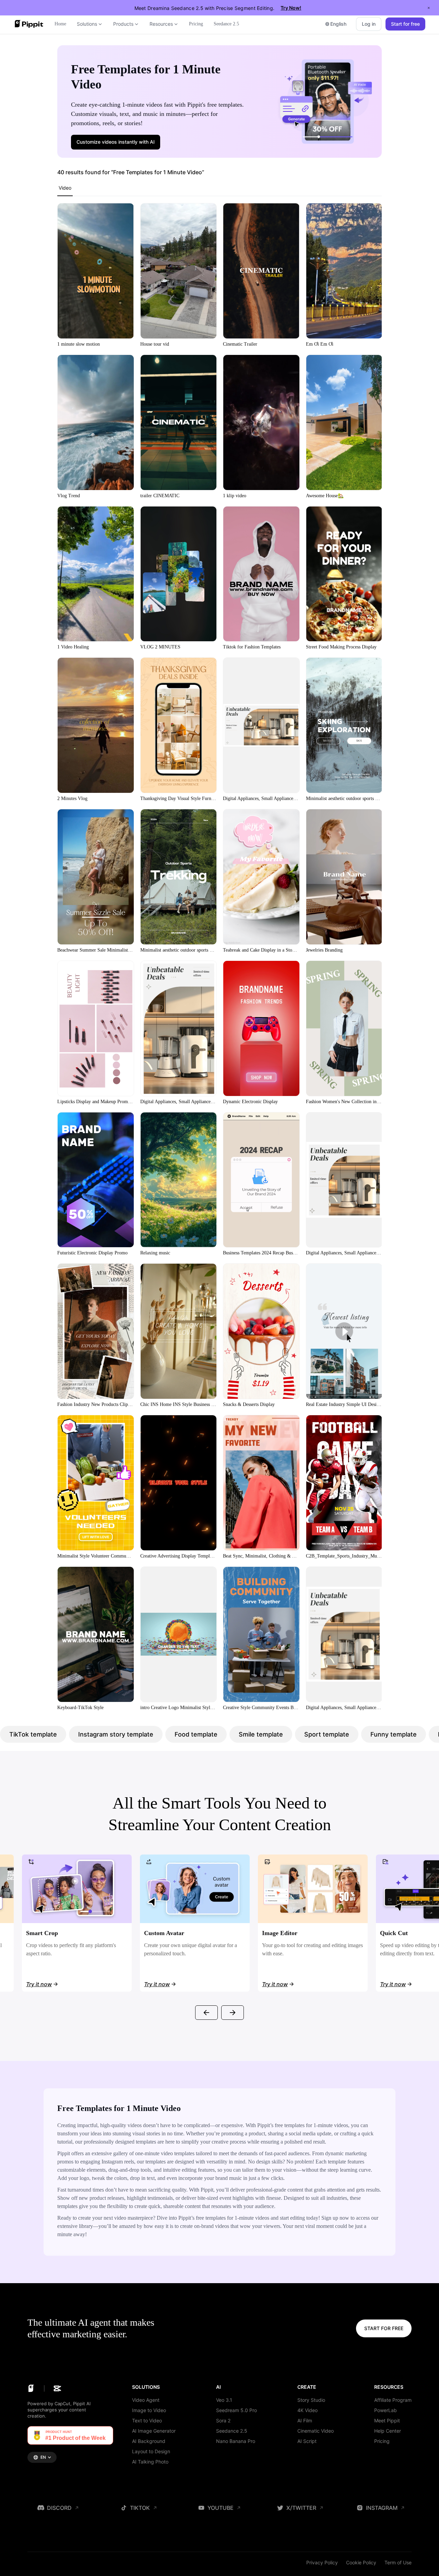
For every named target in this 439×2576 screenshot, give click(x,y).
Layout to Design (151, 2451)
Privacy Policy (322, 2562)
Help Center (388, 2431)
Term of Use (398, 2562)
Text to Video (147, 2420)
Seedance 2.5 (232, 2431)
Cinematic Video (316, 2431)
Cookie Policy (361, 2562)
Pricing (382, 2441)
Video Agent (146, 2400)
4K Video (307, 2410)
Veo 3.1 (224, 2400)
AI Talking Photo (150, 2462)
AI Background (149, 2441)
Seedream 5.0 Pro (236, 2410)
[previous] (206, 2013)
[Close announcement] (429, 8)
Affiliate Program (393, 2400)
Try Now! (291, 8)
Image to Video (149, 2410)
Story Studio (311, 2400)
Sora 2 (223, 2420)
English (338, 24)
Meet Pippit (387, 2420)
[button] (116, 142)
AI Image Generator (154, 2431)
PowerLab (385, 2410)
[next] (233, 2013)
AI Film (305, 2420)
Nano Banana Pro (236, 2441)
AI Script (307, 2441)
